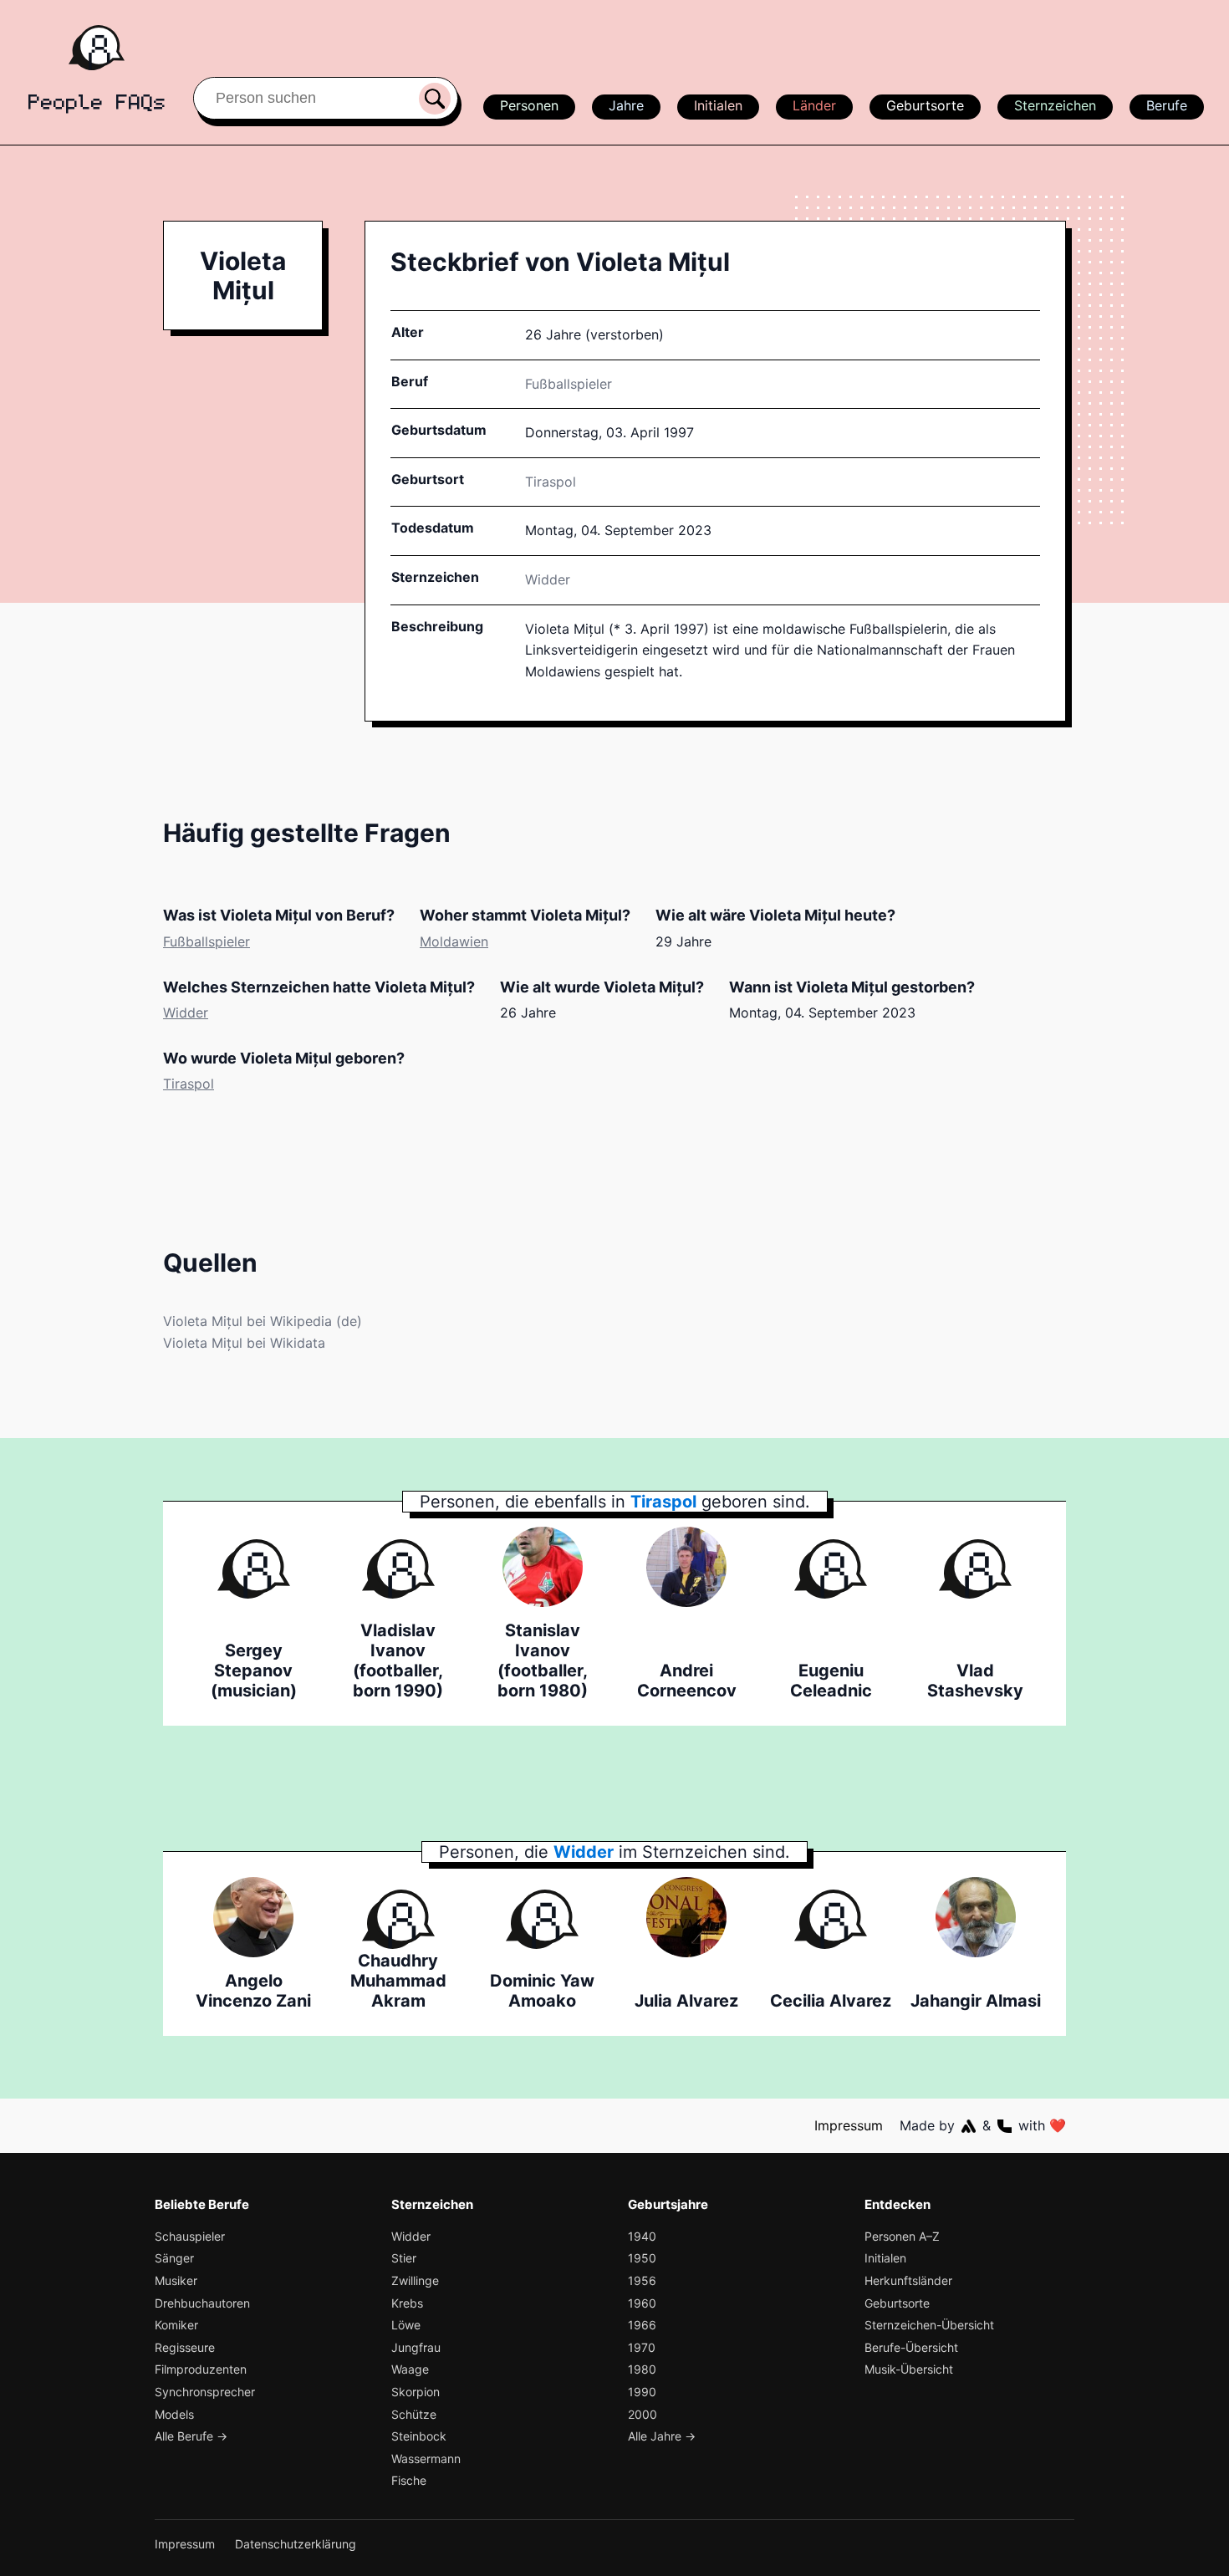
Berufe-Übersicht (911, 2347)
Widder (548, 579)
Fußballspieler (569, 384)
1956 (642, 2280)
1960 (642, 2303)
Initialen (718, 105)
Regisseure (185, 2347)
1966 (642, 2325)
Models (174, 2414)
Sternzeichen (1055, 105)
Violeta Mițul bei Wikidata (244, 1343)
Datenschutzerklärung (296, 2544)
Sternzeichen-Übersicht (929, 2325)
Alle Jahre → (662, 2436)
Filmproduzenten (201, 2369)
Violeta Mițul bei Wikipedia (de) (263, 1321)
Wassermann (426, 2459)
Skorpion (416, 2392)
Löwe (406, 2325)
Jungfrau (416, 2347)
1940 (642, 2236)
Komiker (176, 2325)
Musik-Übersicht (909, 2369)
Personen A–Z (902, 2236)
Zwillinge (415, 2280)
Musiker (176, 2280)
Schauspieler (190, 2236)
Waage (410, 2369)
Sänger (174, 2258)
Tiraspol (189, 1084)
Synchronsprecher (205, 2392)
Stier (404, 2258)
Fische (409, 2480)
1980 (642, 2369)
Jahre (626, 105)
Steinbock (419, 2436)
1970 (642, 2347)
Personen (529, 105)
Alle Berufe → (191, 2436)
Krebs (407, 2303)
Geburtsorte (925, 105)
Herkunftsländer (908, 2280)
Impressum (849, 2125)
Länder (814, 105)
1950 (642, 2258)
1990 (642, 2392)
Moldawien (454, 941)
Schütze (414, 2414)
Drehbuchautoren (202, 2303)
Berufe (1167, 105)
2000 (643, 2414)
